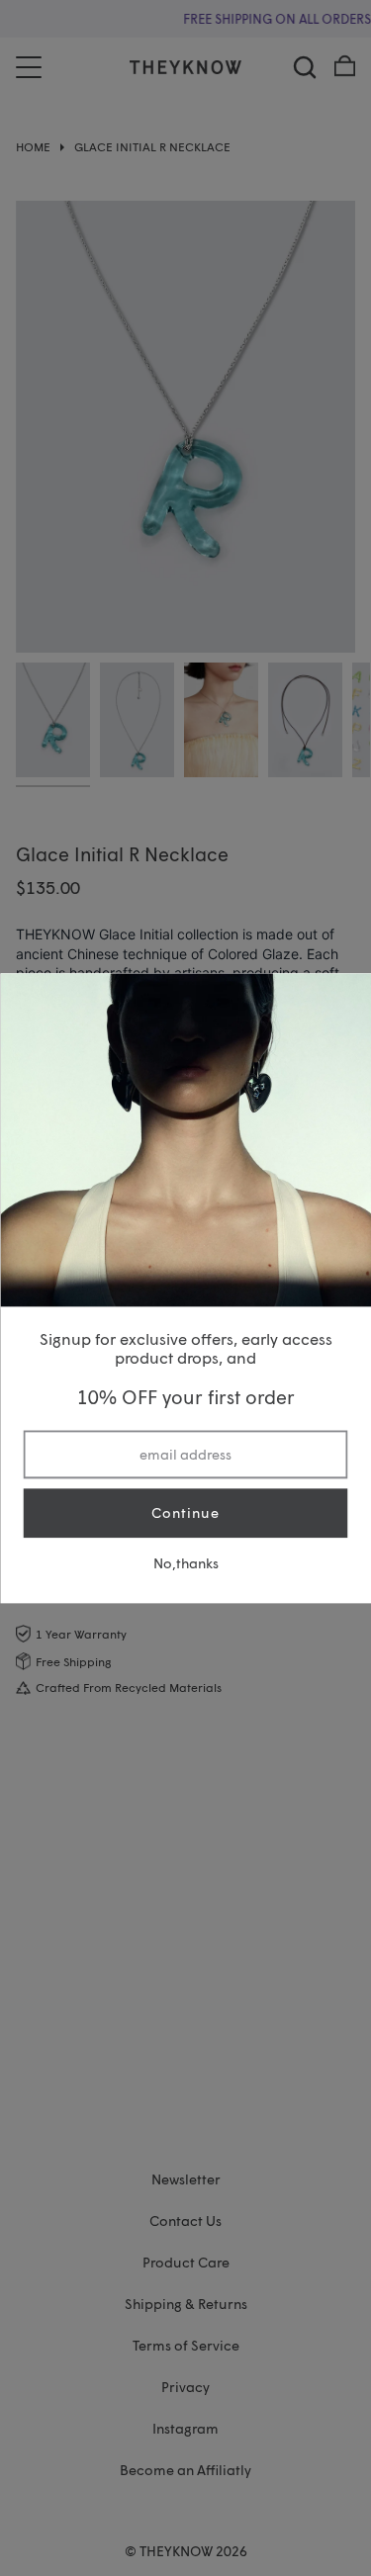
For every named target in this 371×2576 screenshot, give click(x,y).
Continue (185, 1513)
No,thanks (186, 1563)
